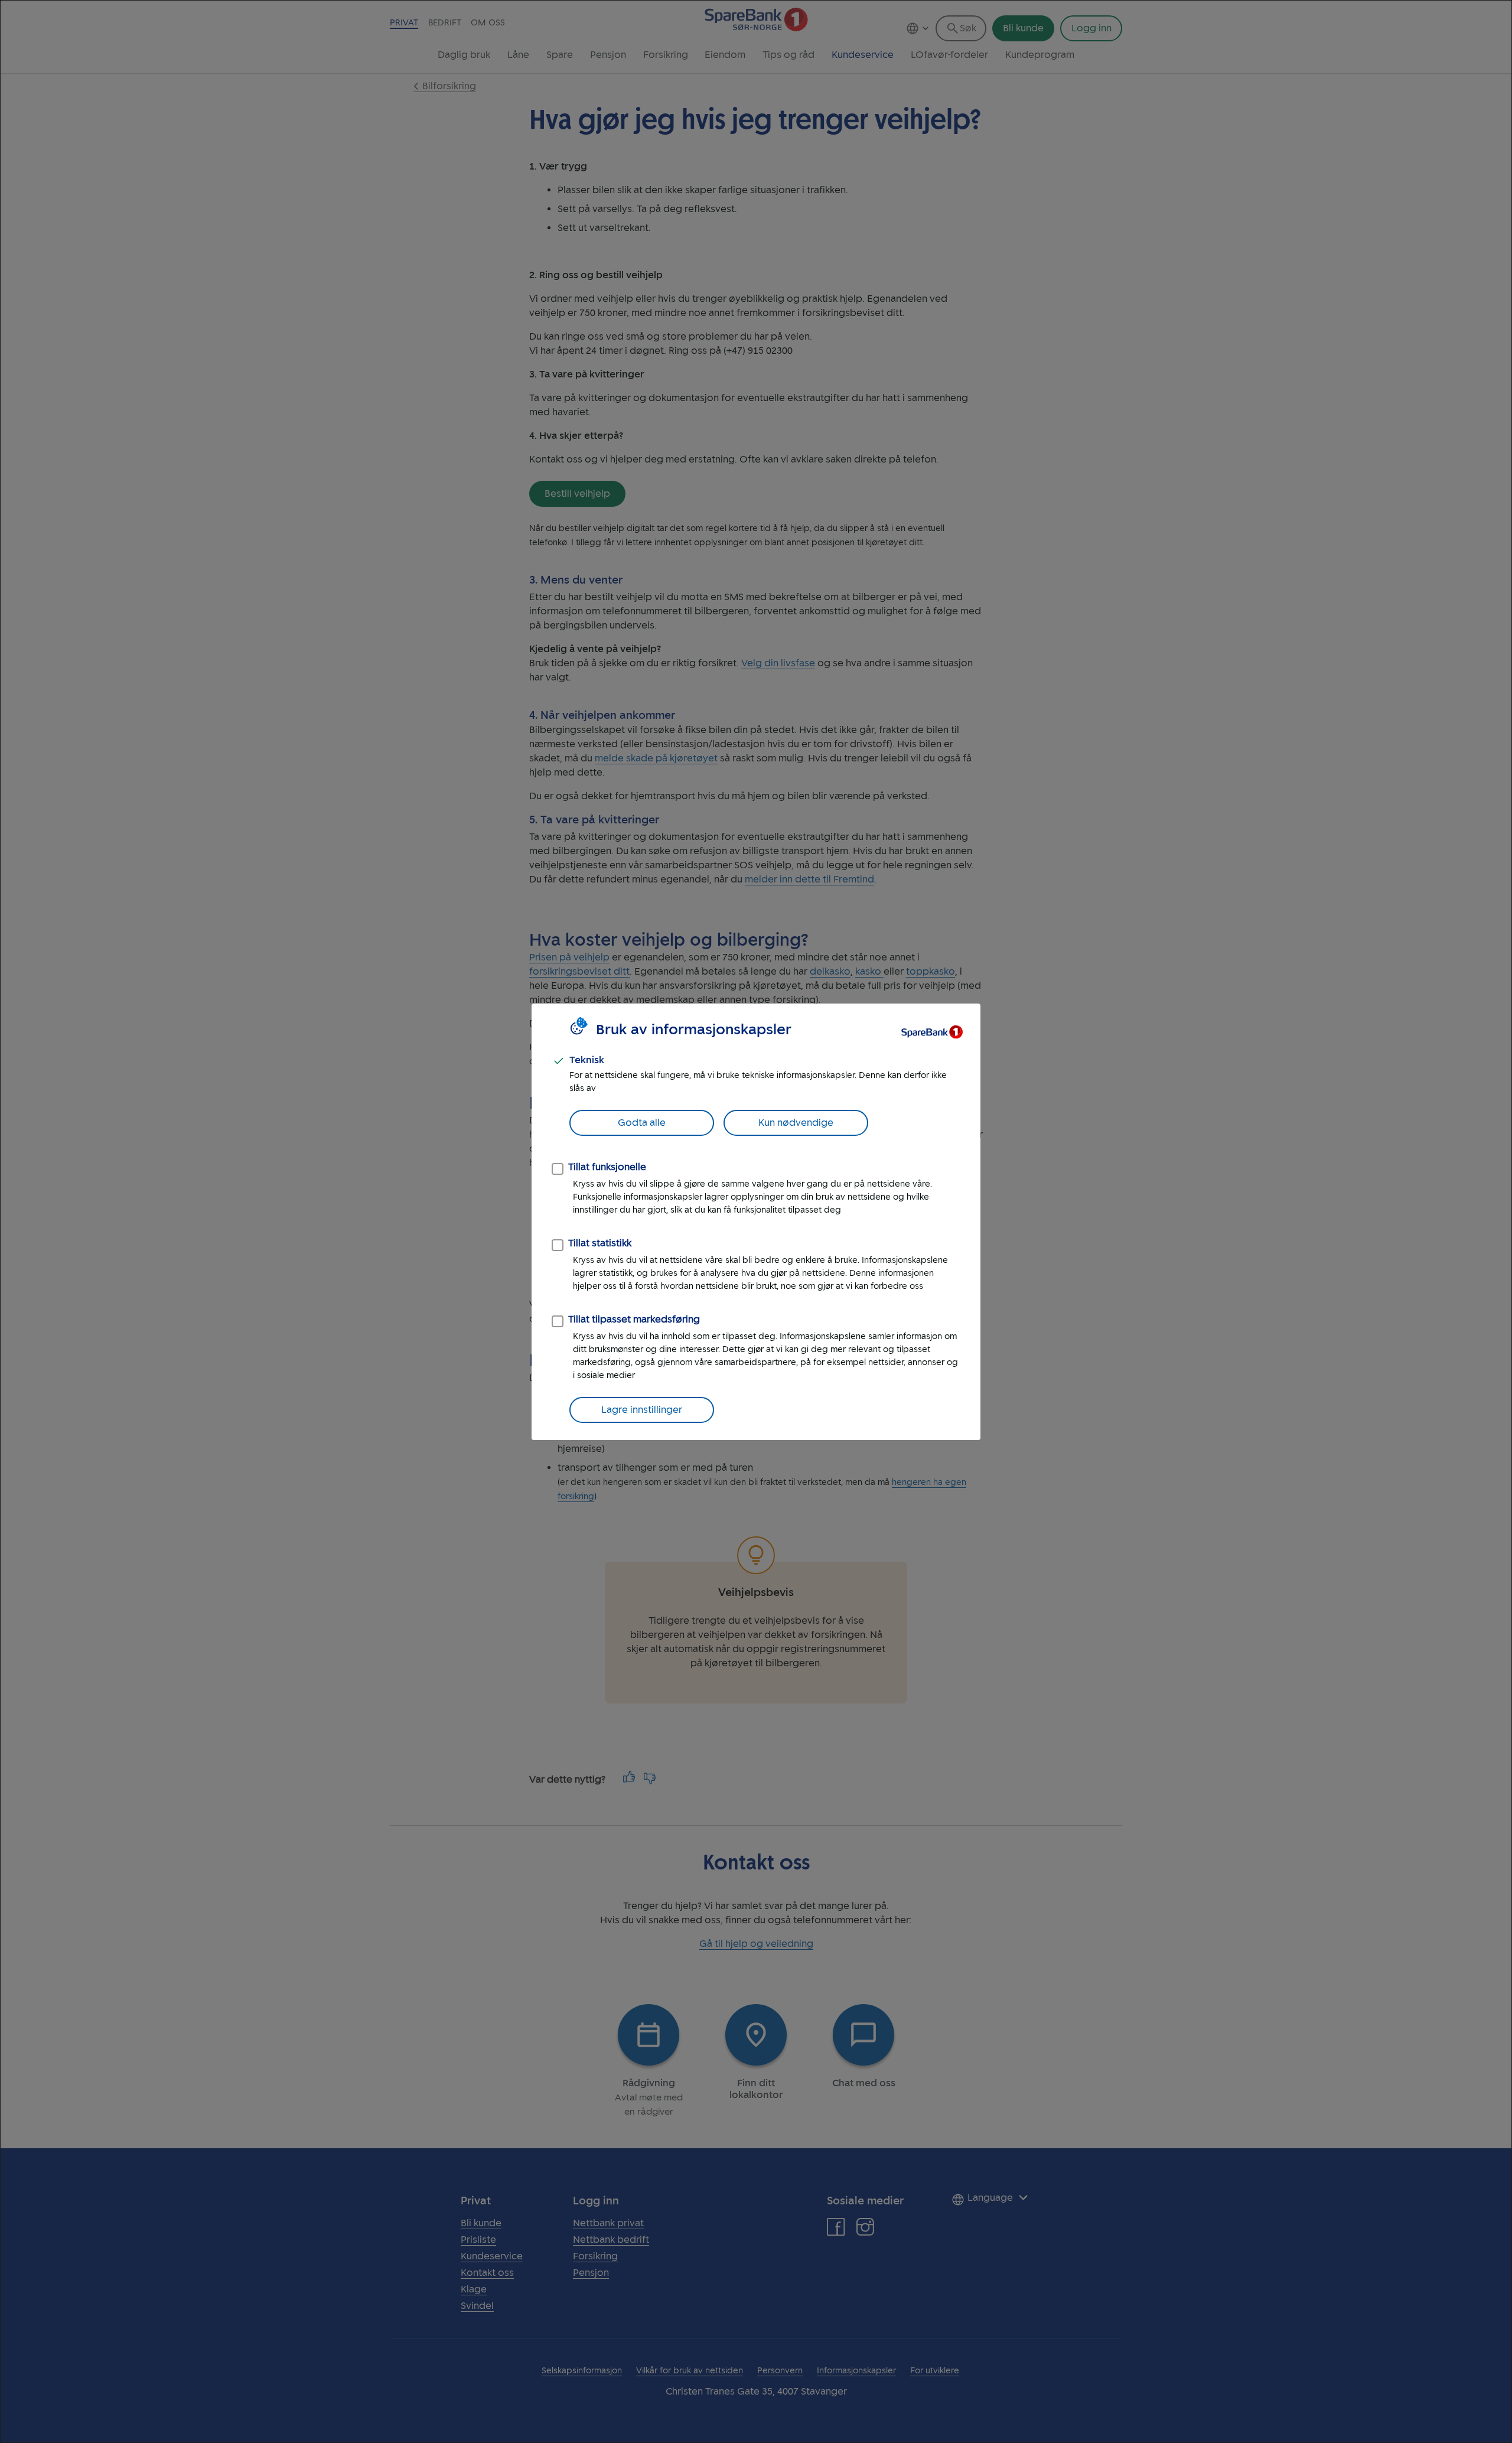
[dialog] (756, 1221)
